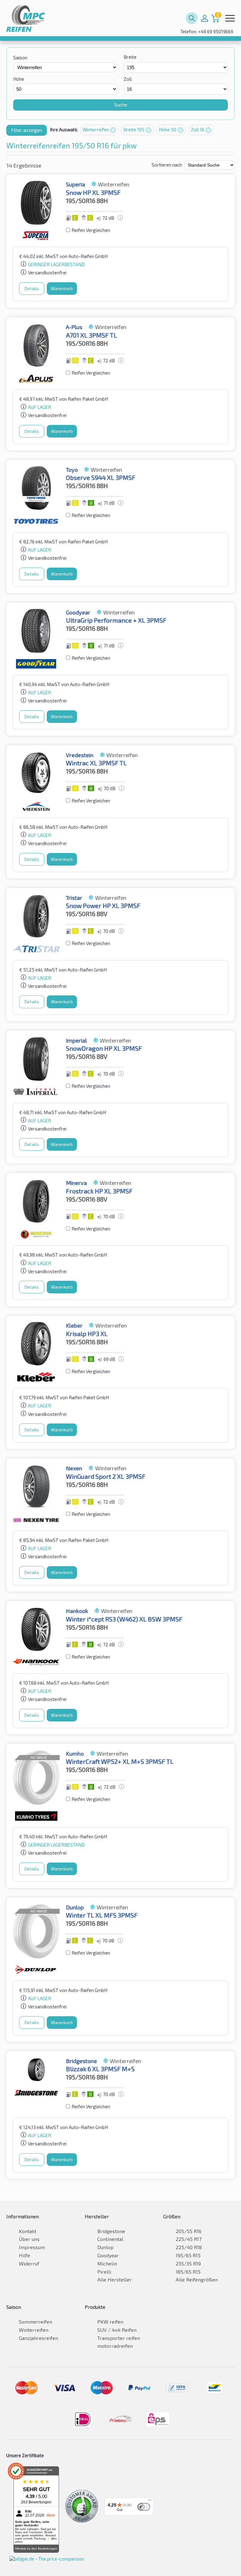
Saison (20, 58)
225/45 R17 (189, 2239)
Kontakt (28, 2231)
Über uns (29, 2239)
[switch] (144, 2507)
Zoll (128, 79)
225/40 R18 (189, 2247)
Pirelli (104, 2272)
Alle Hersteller (115, 2279)
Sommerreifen (35, 2322)
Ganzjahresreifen (38, 2338)
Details (32, 288)
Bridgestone (111, 2231)
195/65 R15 (188, 2255)
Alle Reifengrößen (197, 2279)
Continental (110, 2239)
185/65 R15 (188, 2272)
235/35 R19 (188, 2263)
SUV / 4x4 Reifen (117, 2330)
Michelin (107, 2263)
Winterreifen (96, 129)
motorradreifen (115, 2346)
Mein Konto (205, 18)
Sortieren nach (167, 165)
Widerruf (29, 2263)
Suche (120, 105)
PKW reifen (110, 2322)
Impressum (32, 2247)
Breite (130, 57)
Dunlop (105, 2247)
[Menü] (150, 2502)
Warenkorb (62, 288)
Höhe (19, 79)
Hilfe (24, 2255)
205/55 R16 (189, 2231)
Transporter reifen (119, 2338)
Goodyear (108, 2255)
